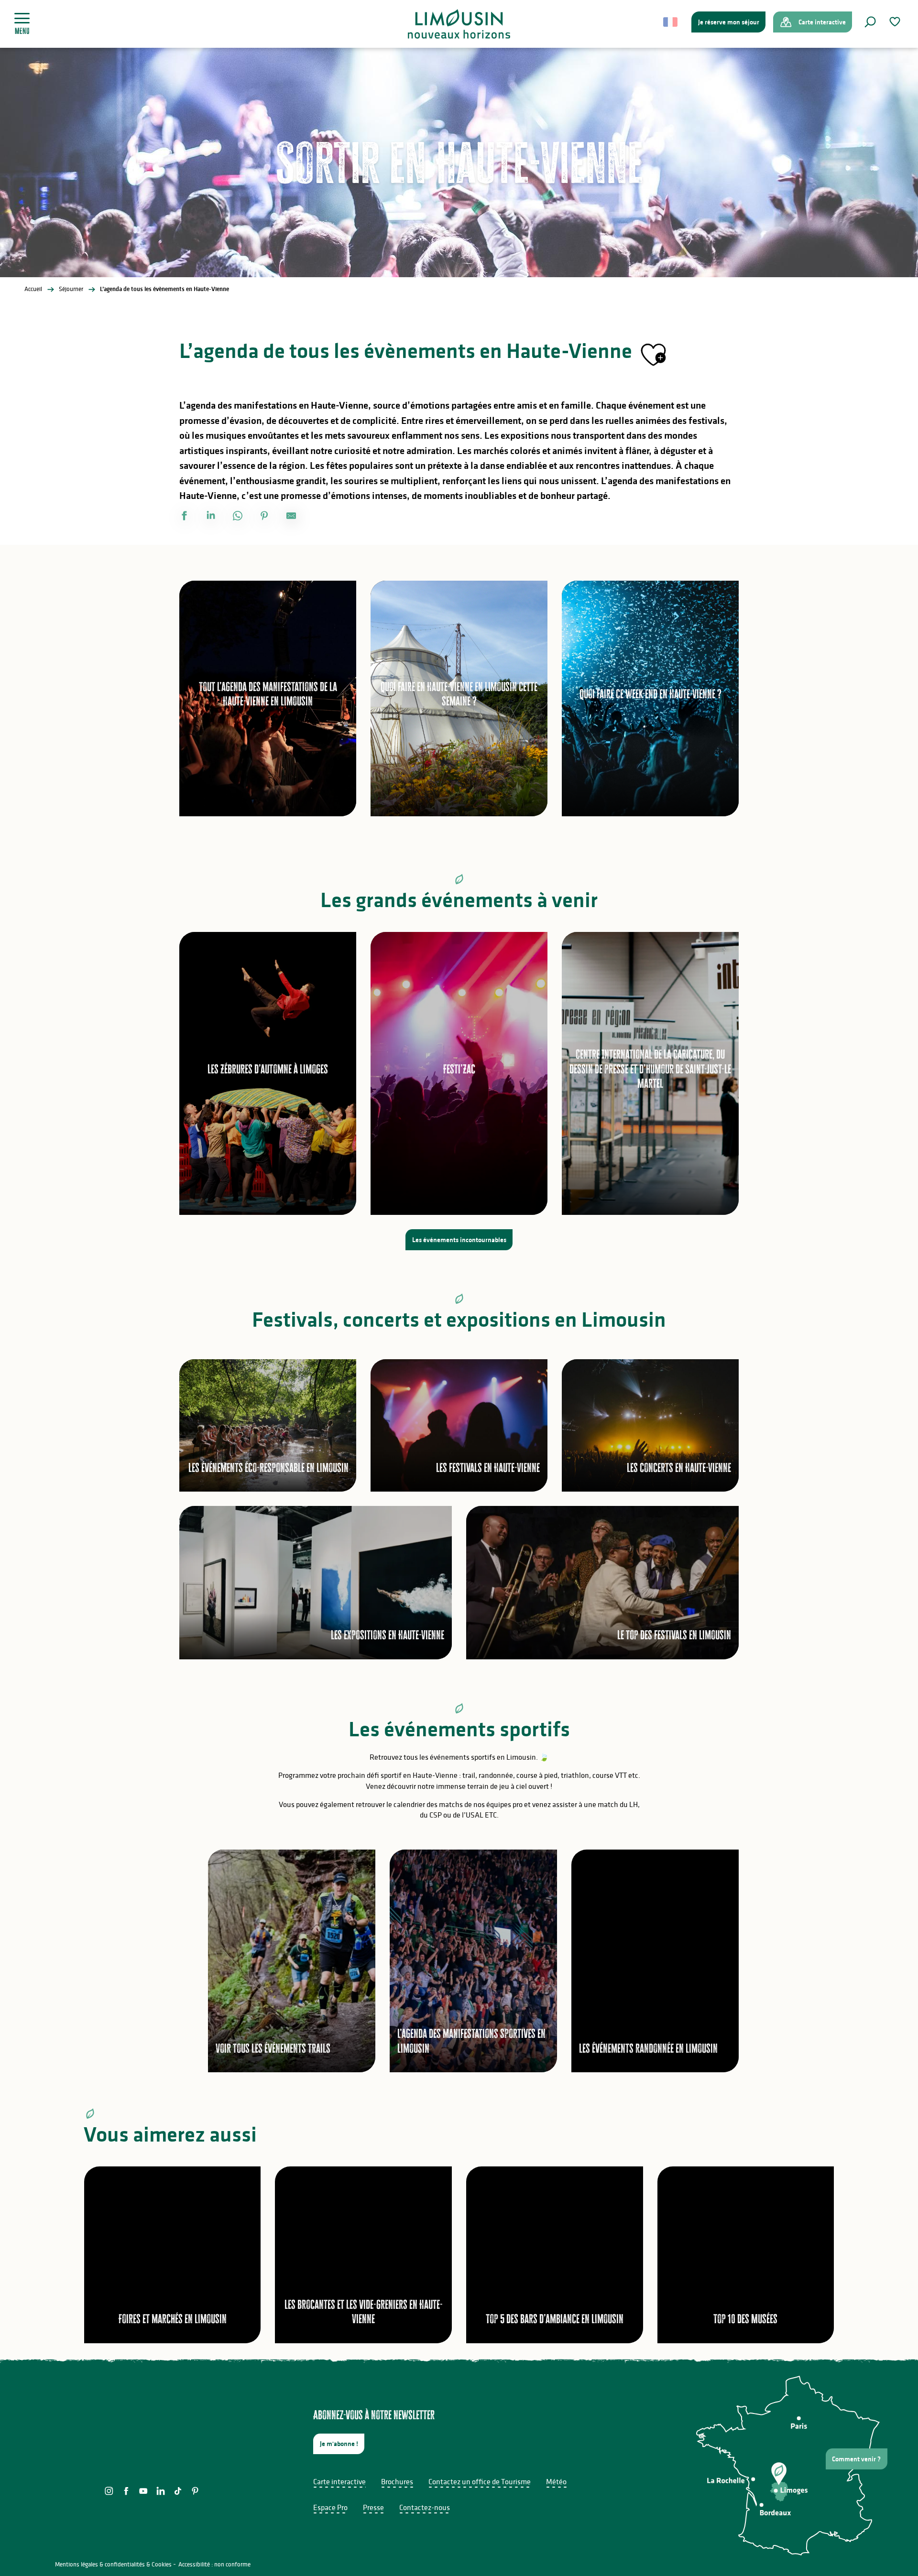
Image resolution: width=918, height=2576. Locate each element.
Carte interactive (339, 2481)
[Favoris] (896, 22)
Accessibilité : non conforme (214, 2564)
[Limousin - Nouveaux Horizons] (459, 24)
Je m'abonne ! (339, 2444)
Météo (556, 2481)
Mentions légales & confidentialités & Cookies (113, 2564)
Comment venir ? (856, 2459)
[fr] (671, 22)
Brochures (397, 2481)
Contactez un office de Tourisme (480, 2481)
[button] (870, 22)
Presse (373, 2507)
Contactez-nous (425, 2507)
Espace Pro (330, 2507)
